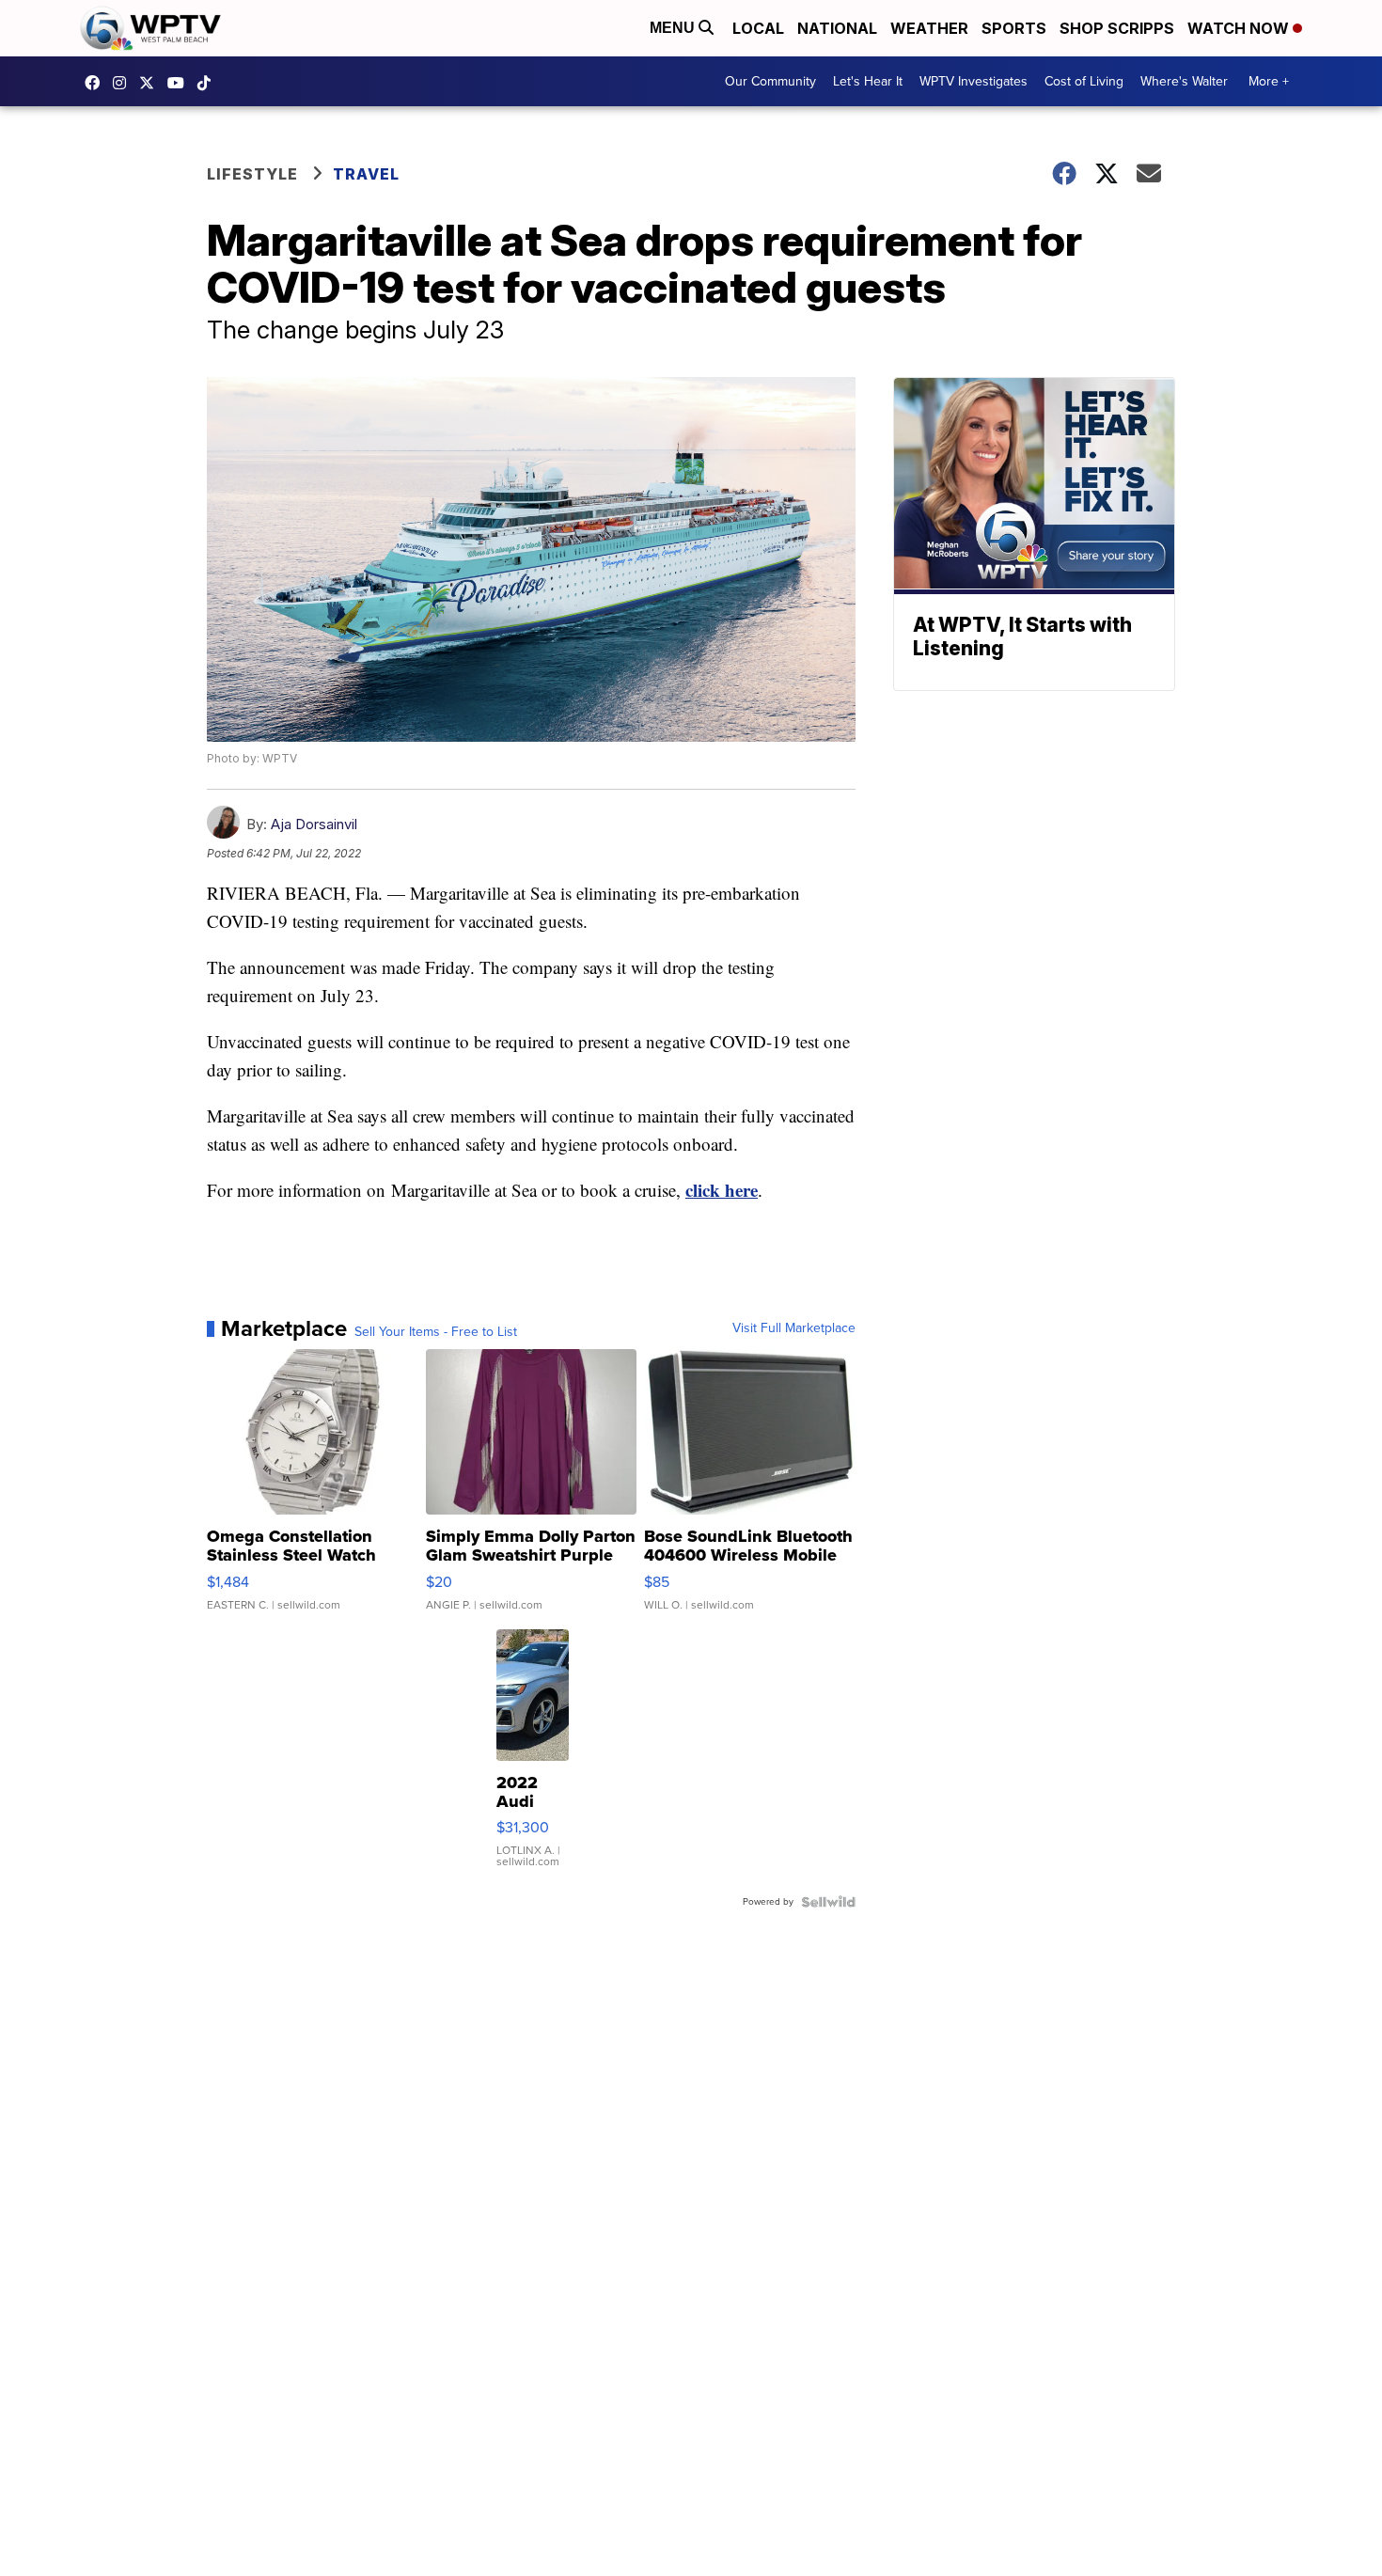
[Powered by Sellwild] (828, 1902)
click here (722, 1190)
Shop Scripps (1117, 28)
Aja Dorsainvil (314, 824)
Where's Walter (1184, 81)
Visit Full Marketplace (794, 1328)
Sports (1014, 28)
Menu (674, 28)
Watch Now (1240, 28)
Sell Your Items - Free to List (436, 1332)
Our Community (770, 81)
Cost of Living (1084, 81)
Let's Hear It (868, 81)
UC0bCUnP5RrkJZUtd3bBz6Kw (181, 83)
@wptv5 (209, 83)
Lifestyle (252, 174)
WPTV (151, 83)
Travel (366, 174)
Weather (929, 28)
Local (758, 28)
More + (1269, 81)
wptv (124, 83)
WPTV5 (97, 83)
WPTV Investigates (974, 81)
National (837, 28)
